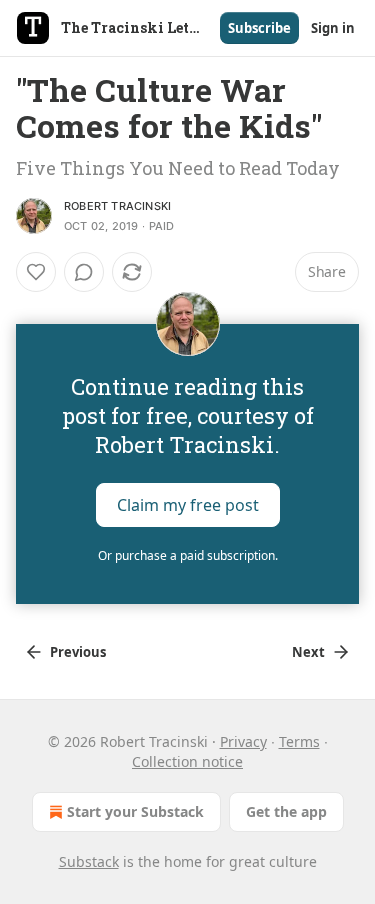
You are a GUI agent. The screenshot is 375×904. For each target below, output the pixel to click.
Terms (299, 741)
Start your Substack (135, 811)
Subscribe (259, 28)
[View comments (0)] (84, 272)
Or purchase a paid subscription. (188, 555)
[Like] (36, 272)
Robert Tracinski (117, 206)
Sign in (333, 28)
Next (308, 652)
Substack (89, 861)
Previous (78, 652)
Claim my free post (188, 505)
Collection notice (187, 761)
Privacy (243, 741)
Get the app (286, 811)
